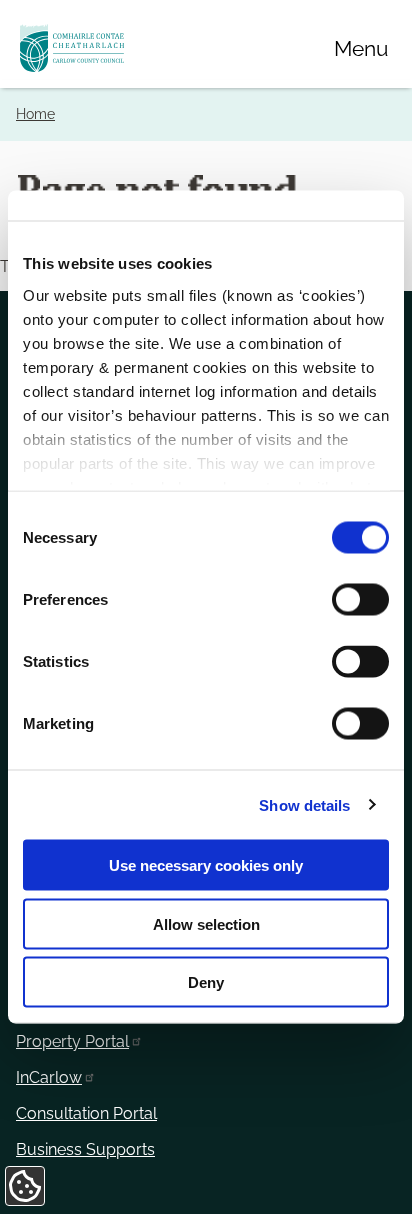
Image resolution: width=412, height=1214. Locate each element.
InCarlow (49, 1077)
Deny (206, 982)
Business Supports (85, 1149)
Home (35, 114)
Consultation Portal (86, 1113)
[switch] (360, 600)
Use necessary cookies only (206, 865)
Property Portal (72, 1041)
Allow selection (206, 923)
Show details (304, 804)
